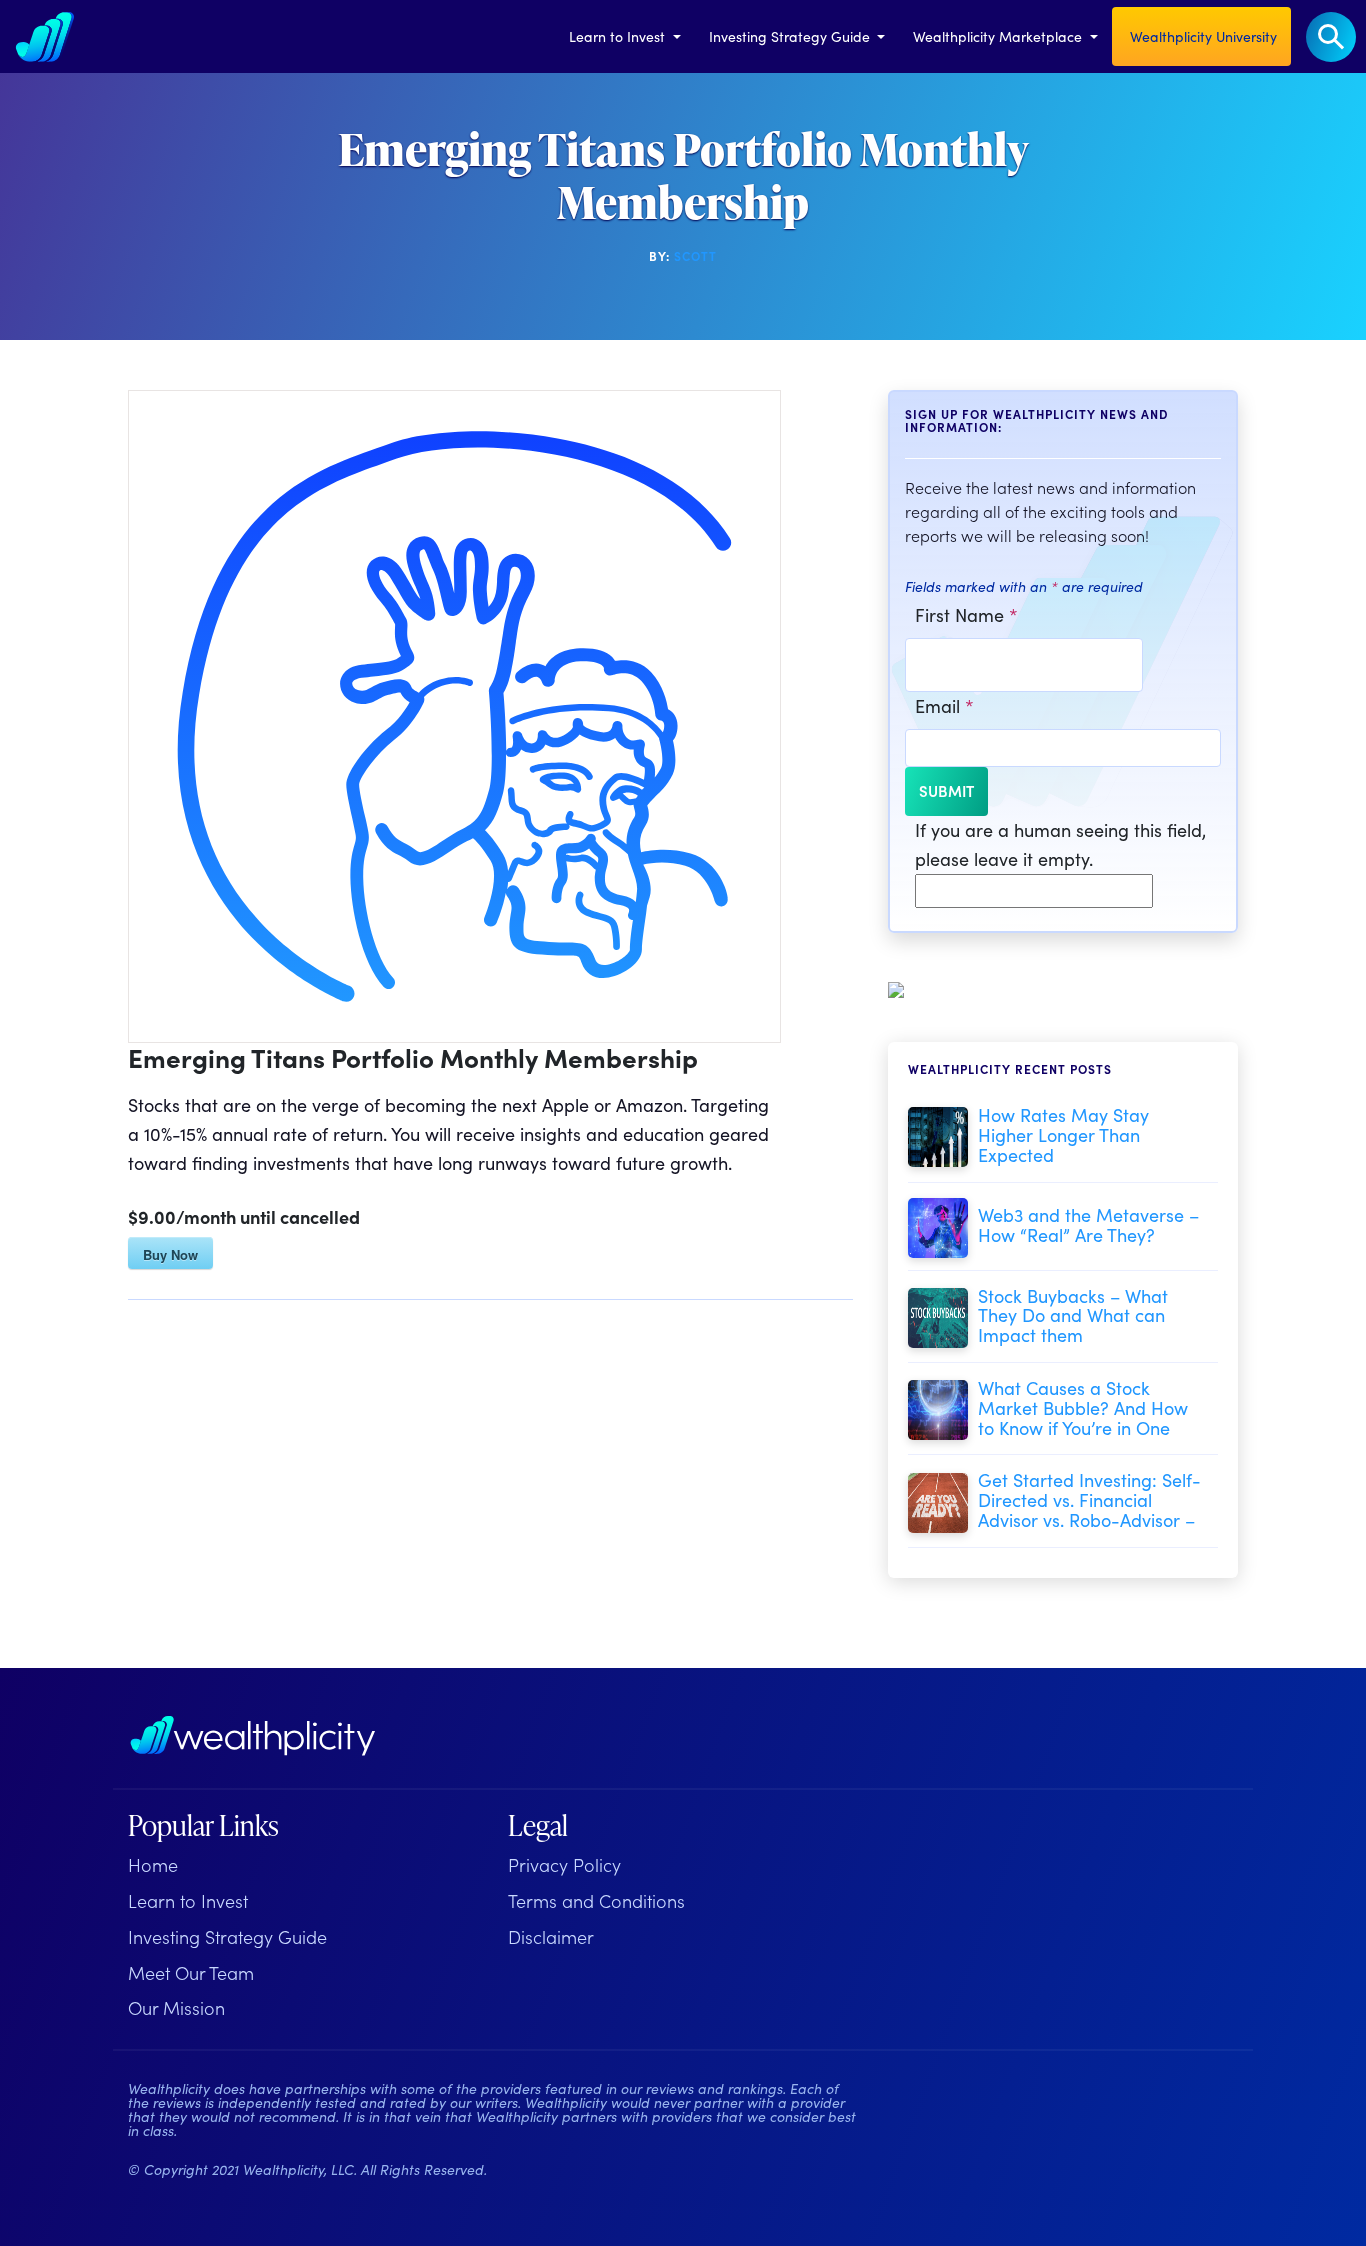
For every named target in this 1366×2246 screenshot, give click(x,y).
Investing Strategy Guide (791, 36)
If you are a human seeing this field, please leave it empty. (1060, 844)
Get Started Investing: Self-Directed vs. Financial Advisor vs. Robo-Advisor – (1089, 1499)
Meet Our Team (191, 1972)
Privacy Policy (564, 1864)
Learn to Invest (619, 36)
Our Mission (176, 2007)
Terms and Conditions (596, 1900)
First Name (966, 614)
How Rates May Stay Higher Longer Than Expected (1063, 1134)
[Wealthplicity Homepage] (253, 1736)
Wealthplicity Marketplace (999, 36)
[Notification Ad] (896, 986)
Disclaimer (551, 1936)
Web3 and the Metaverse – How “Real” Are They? (1088, 1224)
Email (944, 705)
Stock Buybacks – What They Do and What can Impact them (1073, 1315)
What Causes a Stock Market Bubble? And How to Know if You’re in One (1083, 1407)
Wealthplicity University (1201, 36)
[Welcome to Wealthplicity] (45, 36)
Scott (695, 255)
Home (153, 1864)
